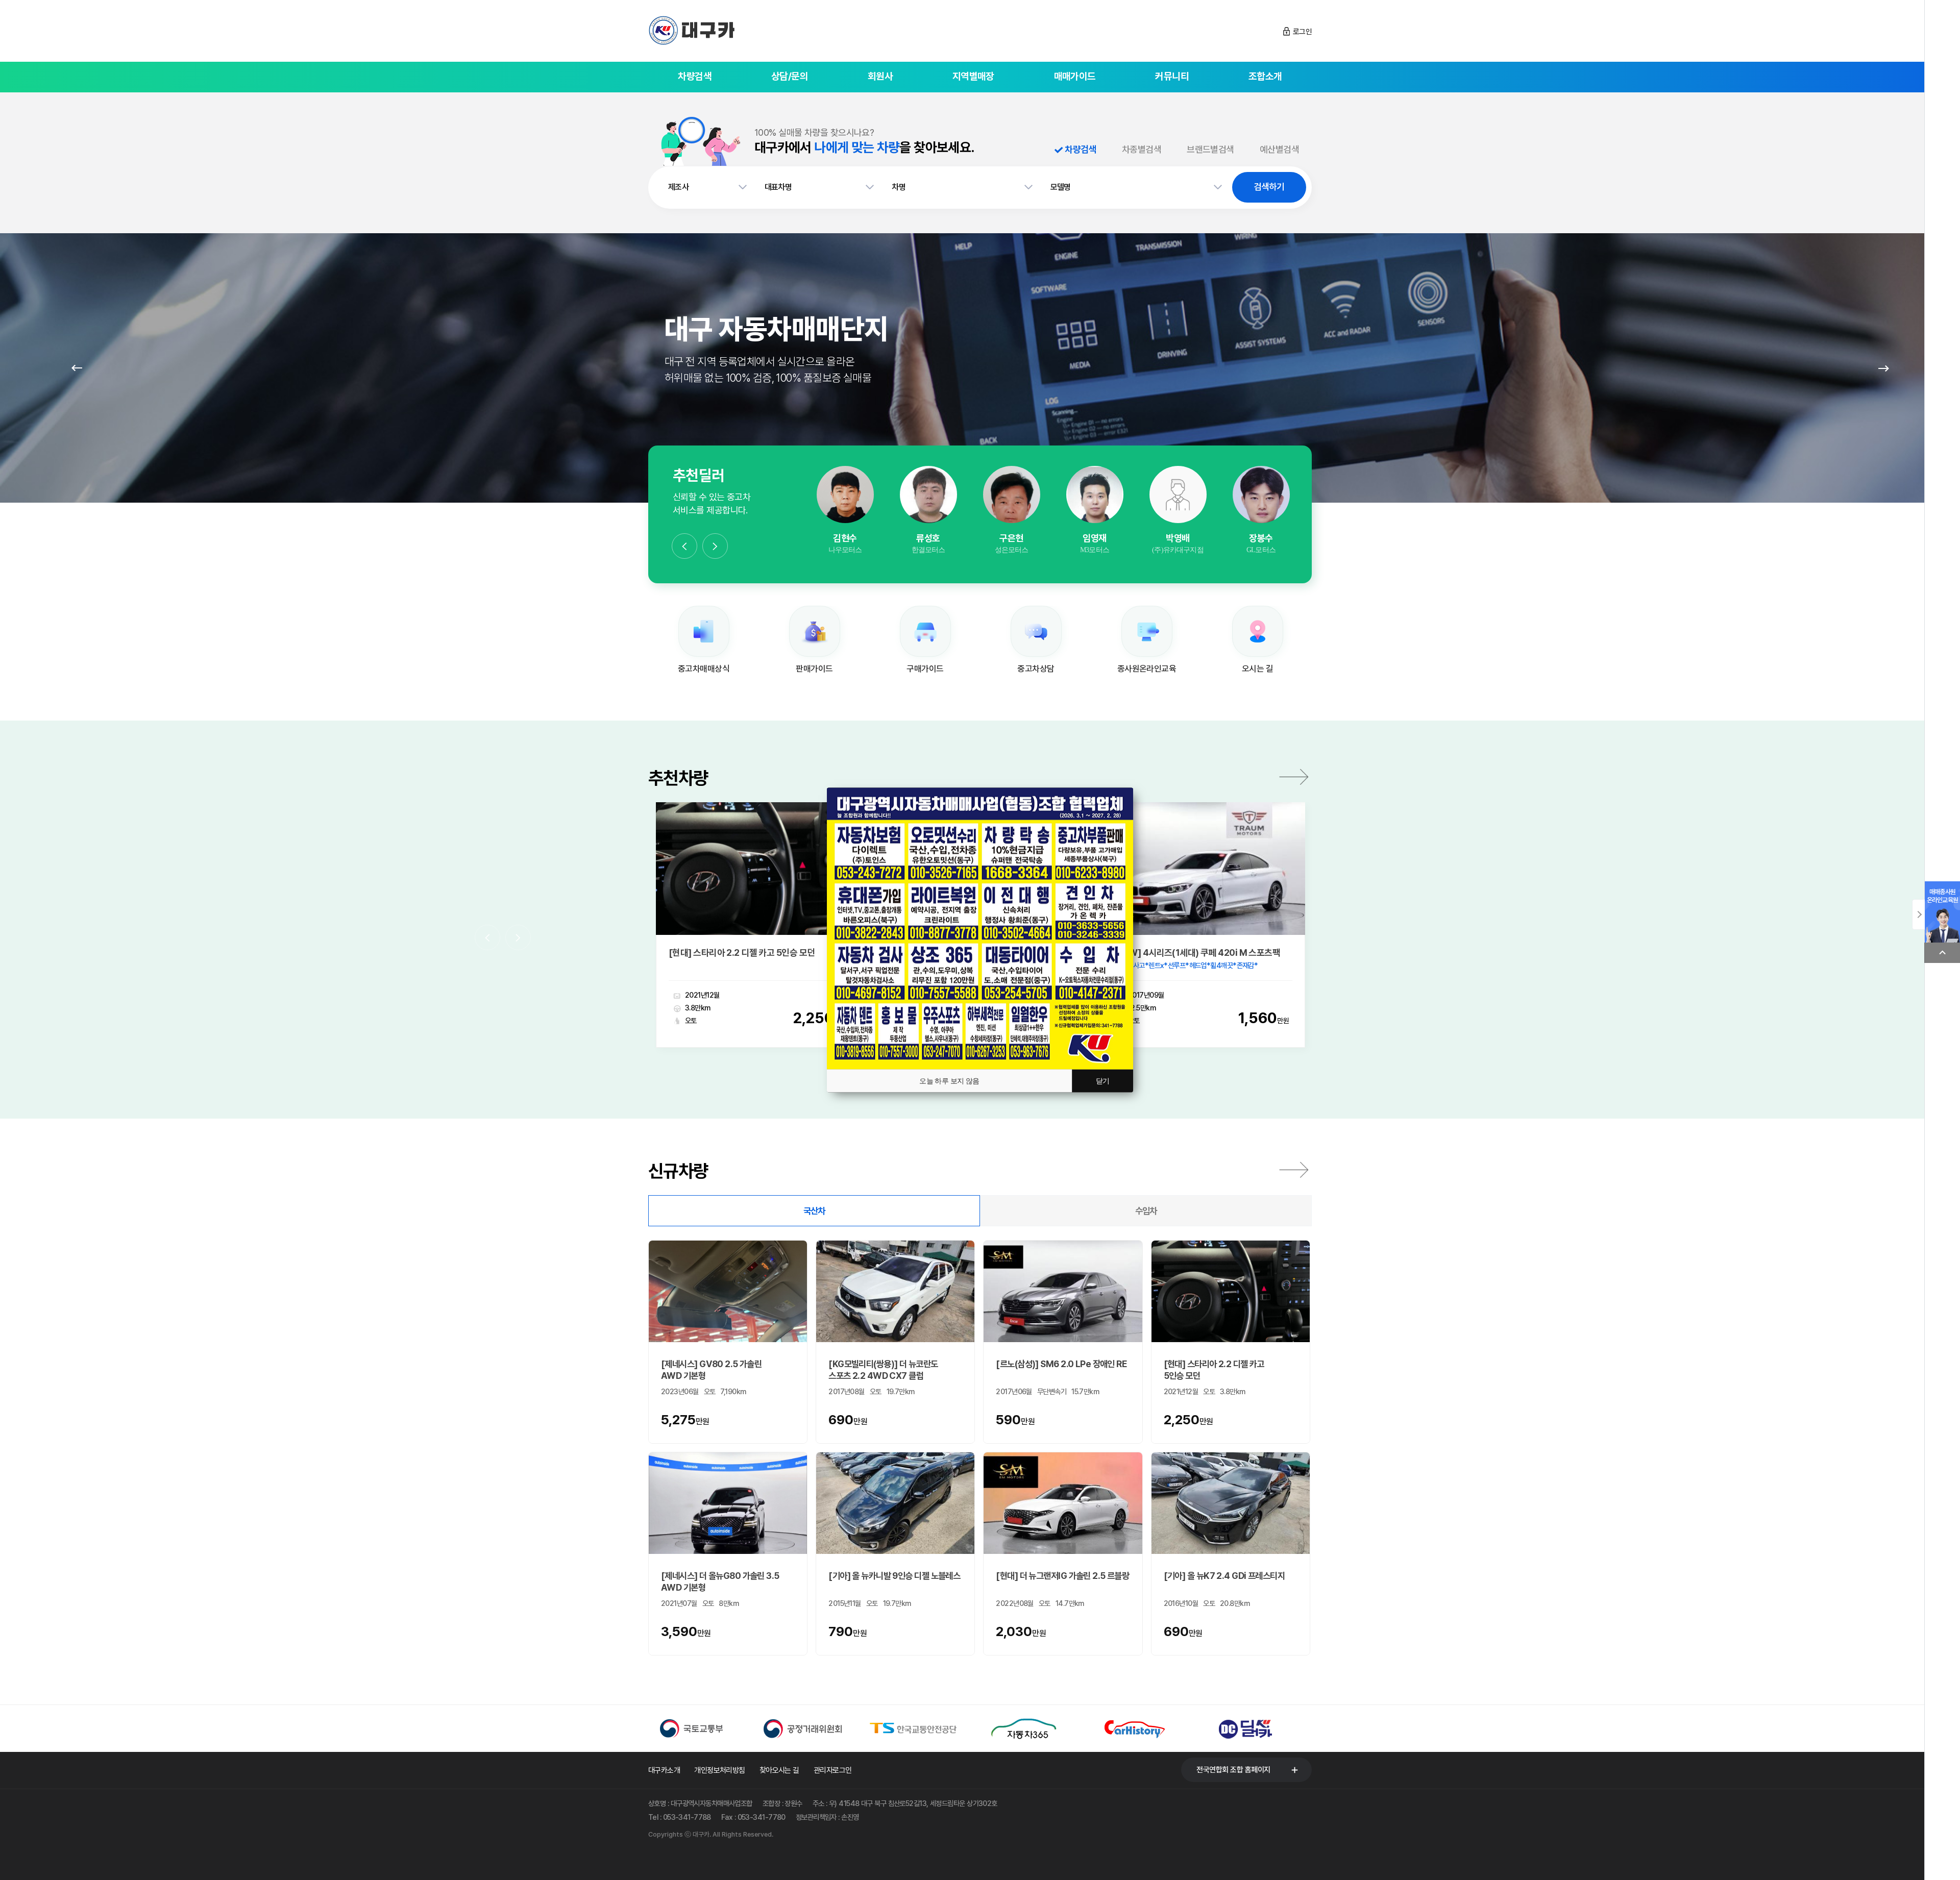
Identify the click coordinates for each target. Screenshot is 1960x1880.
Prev (77, 368)
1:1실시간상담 (845, 507)
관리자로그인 (833, 1770)
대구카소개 (664, 1770)
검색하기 (1269, 187)
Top (1942, 953)
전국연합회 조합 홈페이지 (1233, 1770)
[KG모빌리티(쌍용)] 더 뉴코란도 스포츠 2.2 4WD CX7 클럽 (883, 1370)
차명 (899, 187)
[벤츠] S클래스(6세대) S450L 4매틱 (737, 953)
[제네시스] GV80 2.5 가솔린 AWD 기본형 (711, 1370)
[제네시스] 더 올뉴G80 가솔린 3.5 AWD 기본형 (720, 1581)
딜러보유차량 (845, 535)
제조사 (678, 187)
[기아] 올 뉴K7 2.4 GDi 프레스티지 (1224, 1576)
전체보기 (1294, 1170)
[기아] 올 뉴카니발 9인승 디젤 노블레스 (894, 1576)
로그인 (1302, 32)
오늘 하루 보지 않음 (949, 1081)
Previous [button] (684, 546)
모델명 (1061, 187)
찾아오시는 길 (779, 1770)
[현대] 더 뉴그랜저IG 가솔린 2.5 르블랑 (1062, 1576)
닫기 (1103, 1081)
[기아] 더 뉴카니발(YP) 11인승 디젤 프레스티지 (1196, 953)
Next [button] (715, 546)
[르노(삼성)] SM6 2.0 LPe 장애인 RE (1061, 1364)
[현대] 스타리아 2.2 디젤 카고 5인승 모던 (1214, 1370)
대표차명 (778, 187)
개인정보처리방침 (720, 1770)
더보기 (1294, 777)
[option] (845, 511)
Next (1883, 368)
